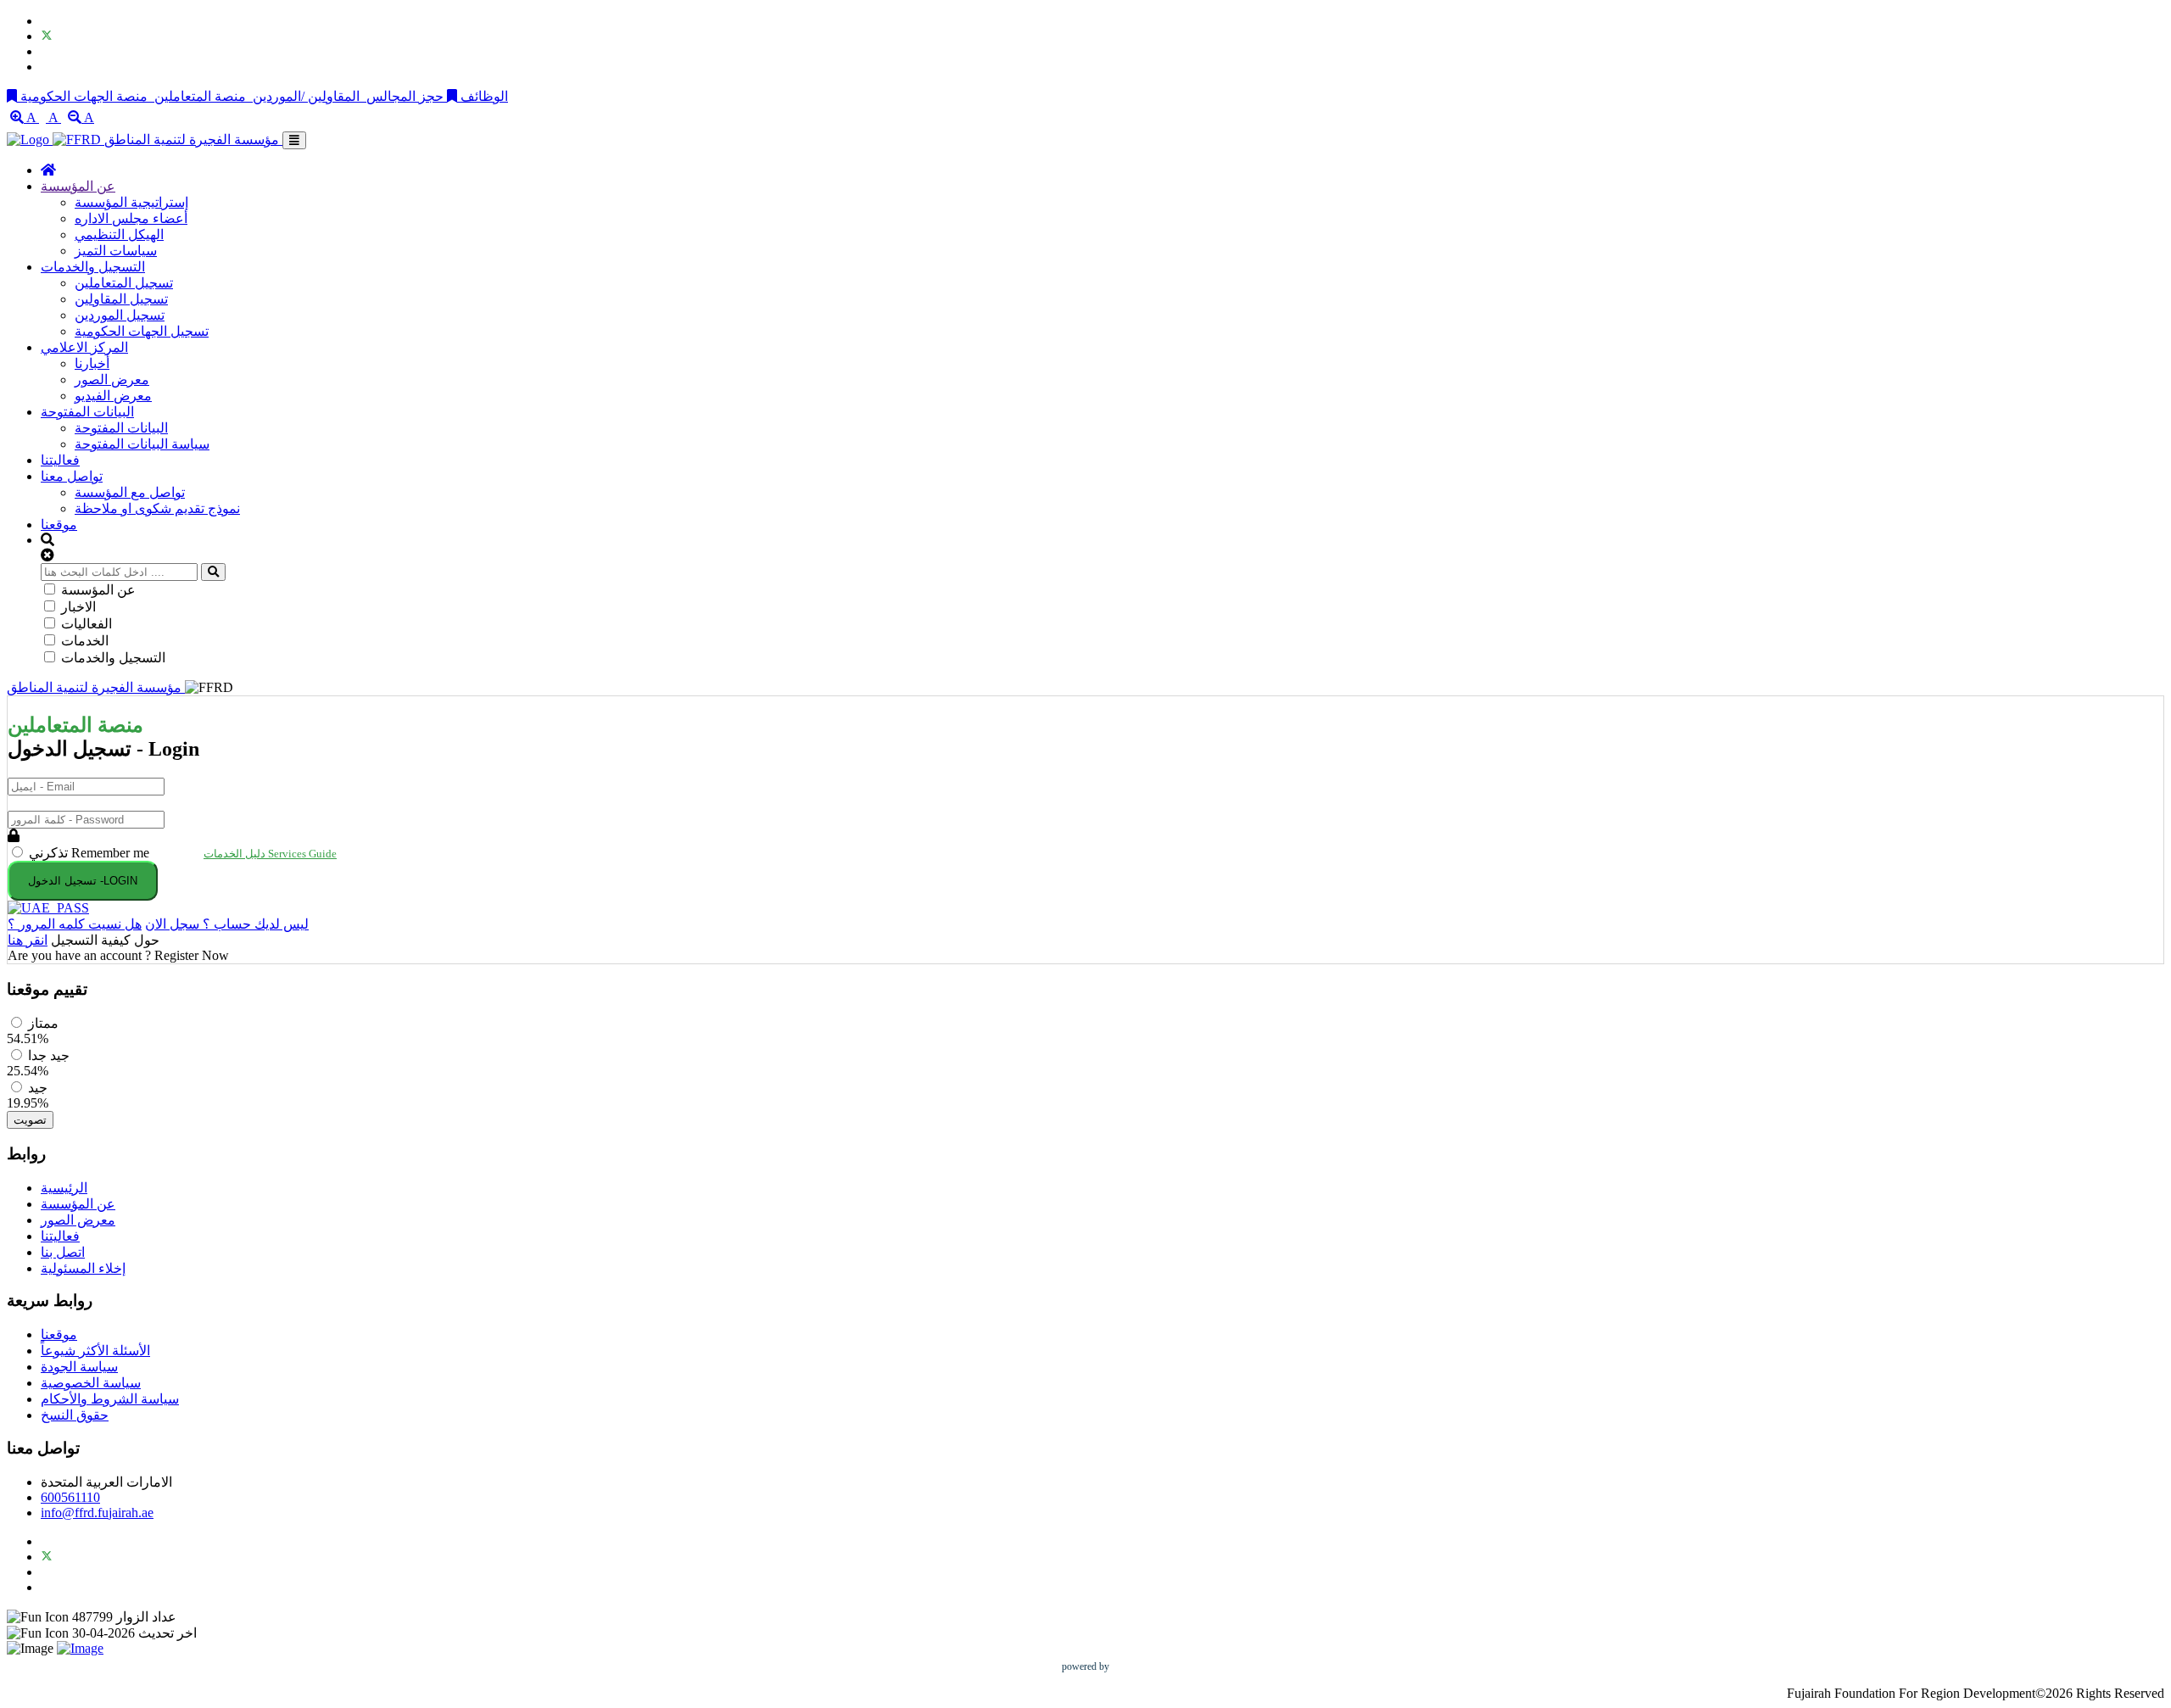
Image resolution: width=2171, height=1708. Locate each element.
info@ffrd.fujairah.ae (97, 1513)
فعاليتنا (60, 460)
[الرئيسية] (48, 170)
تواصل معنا (72, 476)
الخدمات (85, 641)
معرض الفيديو (113, 396)
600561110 (70, 1497)
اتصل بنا (63, 1252)
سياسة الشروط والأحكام (110, 1399)
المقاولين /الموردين (306, 96)
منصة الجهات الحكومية (86, 96)
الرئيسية (64, 1188)
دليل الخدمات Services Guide (270, 854)
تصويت (30, 1120)
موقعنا (59, 525)
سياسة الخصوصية (91, 1383)
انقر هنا (28, 940)
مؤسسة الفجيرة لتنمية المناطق (193, 140)
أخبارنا (92, 363)
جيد (38, 1088)
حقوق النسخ (75, 1415)
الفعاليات (87, 624)
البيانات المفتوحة (87, 412)
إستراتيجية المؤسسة (131, 202)
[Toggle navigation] (294, 140)
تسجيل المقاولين (121, 299)
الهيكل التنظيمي (119, 234)
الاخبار (78, 607)
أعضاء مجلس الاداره (131, 218)
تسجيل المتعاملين (124, 283)
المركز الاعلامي (84, 347)
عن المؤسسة (78, 186)
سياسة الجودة (79, 1367)
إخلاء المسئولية (83, 1268)
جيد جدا (49, 1055)
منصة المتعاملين (200, 96)
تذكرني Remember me (91, 853)
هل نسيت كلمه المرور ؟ (75, 924)
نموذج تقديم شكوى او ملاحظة (157, 508)
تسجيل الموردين (120, 315)
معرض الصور (112, 380)
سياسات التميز (116, 251)
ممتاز (43, 1023)
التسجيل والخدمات (93, 267)
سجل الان (172, 924)
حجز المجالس (405, 96)
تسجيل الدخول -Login (83, 881)
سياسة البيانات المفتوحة (142, 444)
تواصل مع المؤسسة (130, 492)
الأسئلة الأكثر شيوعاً (95, 1351)
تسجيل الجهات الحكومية (142, 331)
